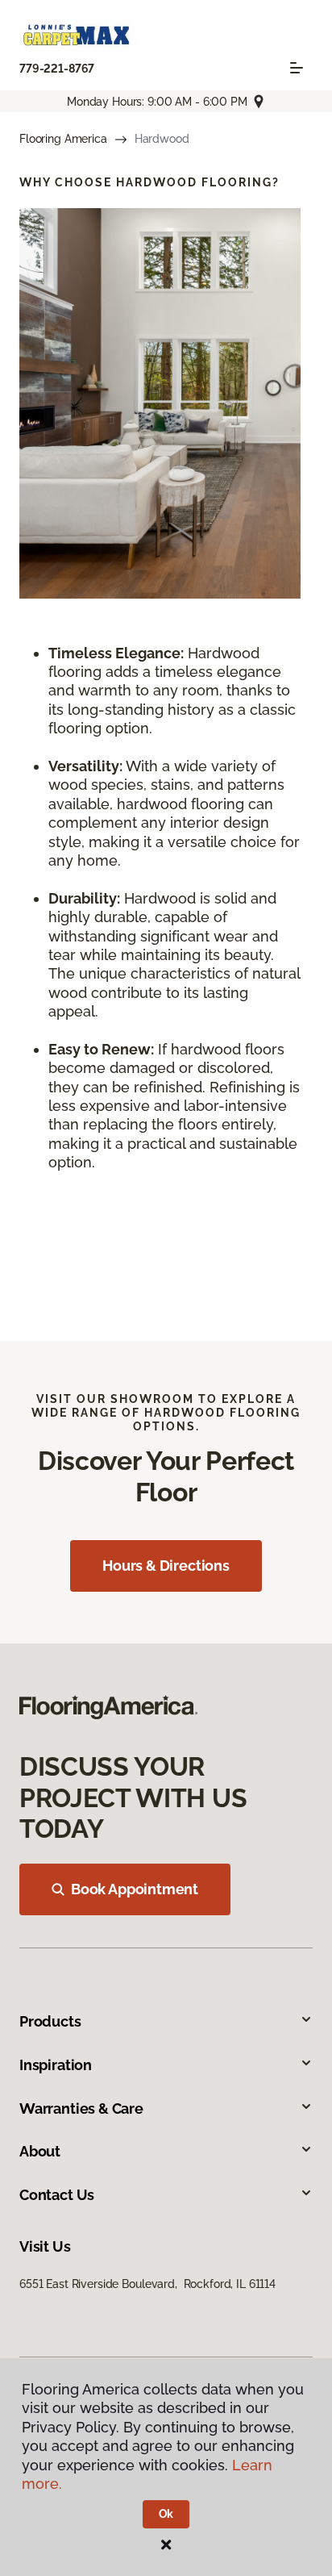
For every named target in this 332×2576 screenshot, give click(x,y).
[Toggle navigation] (297, 68)
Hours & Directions (166, 1566)
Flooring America (63, 139)
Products (50, 2021)
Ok (166, 2514)
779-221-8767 (57, 69)
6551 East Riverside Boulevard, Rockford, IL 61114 (147, 2284)
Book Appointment (135, 1889)
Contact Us (57, 2195)
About (40, 2151)
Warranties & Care (81, 2108)
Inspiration (56, 2065)
